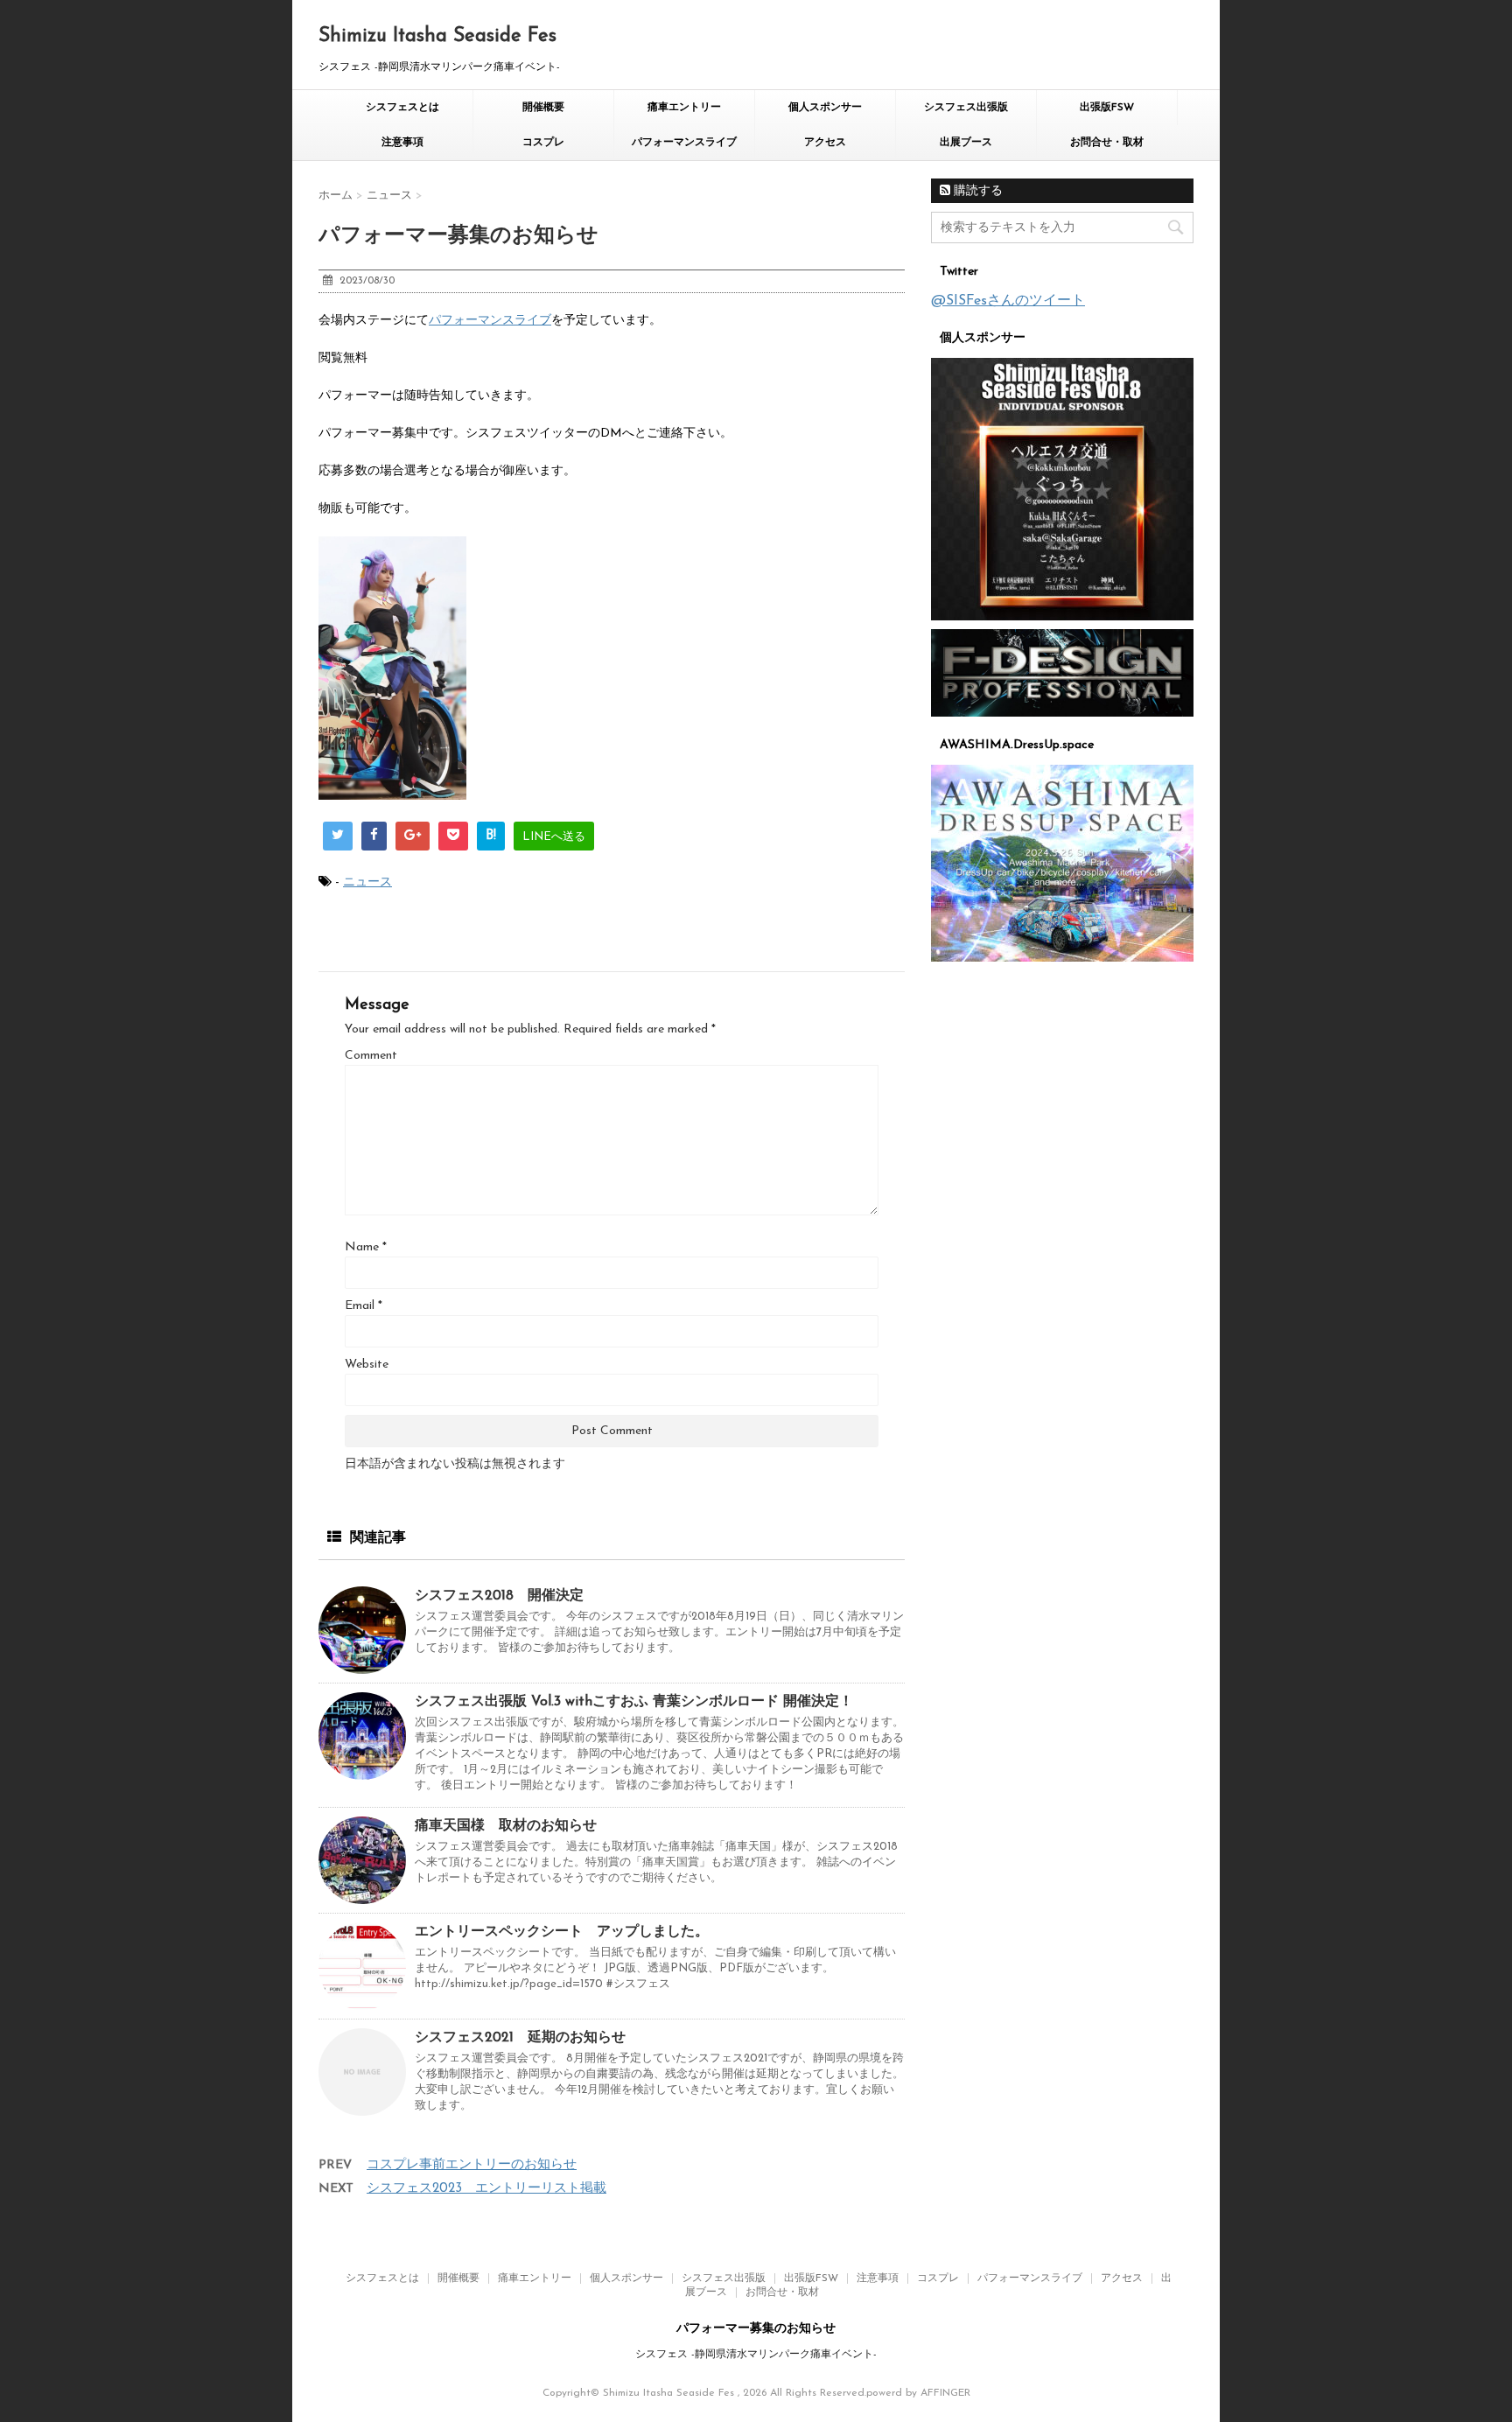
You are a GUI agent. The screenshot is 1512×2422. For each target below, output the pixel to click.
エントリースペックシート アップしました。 (562, 1932)
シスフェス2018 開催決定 (499, 1596)
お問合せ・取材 (1107, 143)
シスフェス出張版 (966, 108)
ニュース (367, 882)
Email (364, 1306)
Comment (371, 1056)
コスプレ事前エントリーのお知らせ (472, 2165)
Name (366, 1247)
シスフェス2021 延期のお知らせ (520, 2038)
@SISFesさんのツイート (1008, 301)
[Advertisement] (1062, 1242)
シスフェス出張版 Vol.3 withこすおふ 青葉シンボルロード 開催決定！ (634, 1702)
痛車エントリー (684, 108)
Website (367, 1365)
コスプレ (543, 143)
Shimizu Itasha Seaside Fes (437, 36)
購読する (976, 191)
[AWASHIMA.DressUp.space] (1062, 863)
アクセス (825, 143)
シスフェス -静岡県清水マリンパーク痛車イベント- (756, 2355)
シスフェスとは (402, 108)
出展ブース (966, 143)
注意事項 (402, 143)
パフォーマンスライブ (684, 143)
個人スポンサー (825, 108)
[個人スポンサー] (1062, 489)
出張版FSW (1107, 108)
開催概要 (543, 108)
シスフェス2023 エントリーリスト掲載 (486, 2189)
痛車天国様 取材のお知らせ (506, 1826)
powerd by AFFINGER (918, 2393)
